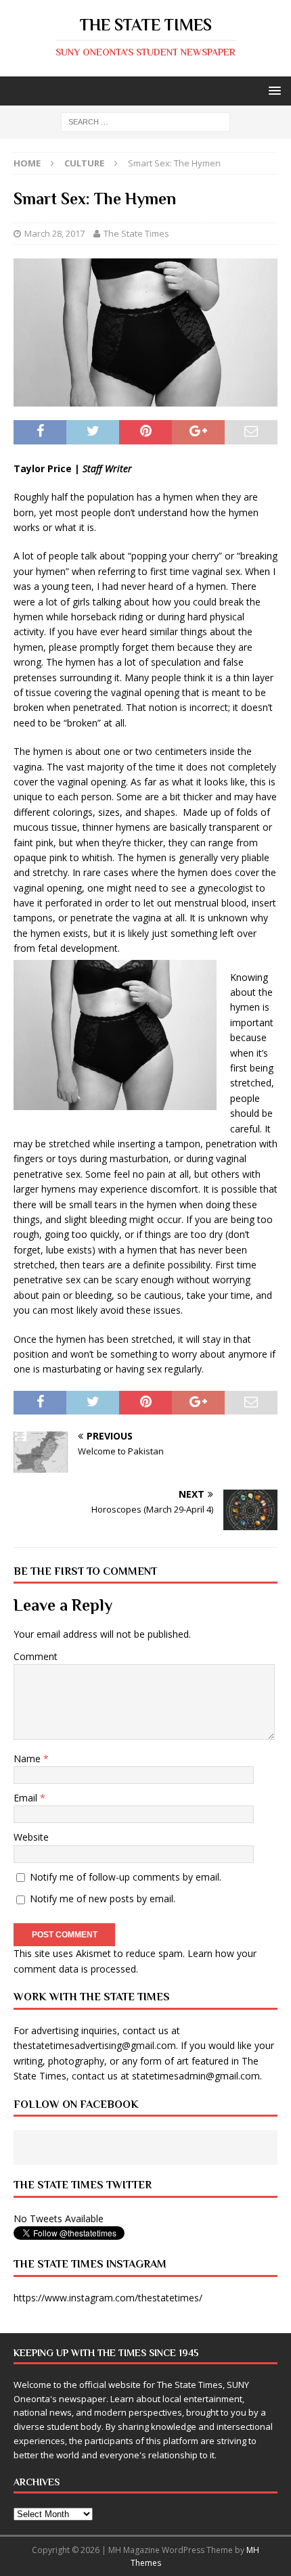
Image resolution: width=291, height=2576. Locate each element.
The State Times (136, 233)
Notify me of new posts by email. (103, 1899)
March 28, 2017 (54, 233)
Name (28, 1758)
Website (31, 1837)
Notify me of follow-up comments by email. (126, 1877)
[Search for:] (145, 121)
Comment (36, 1656)
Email (27, 1798)
